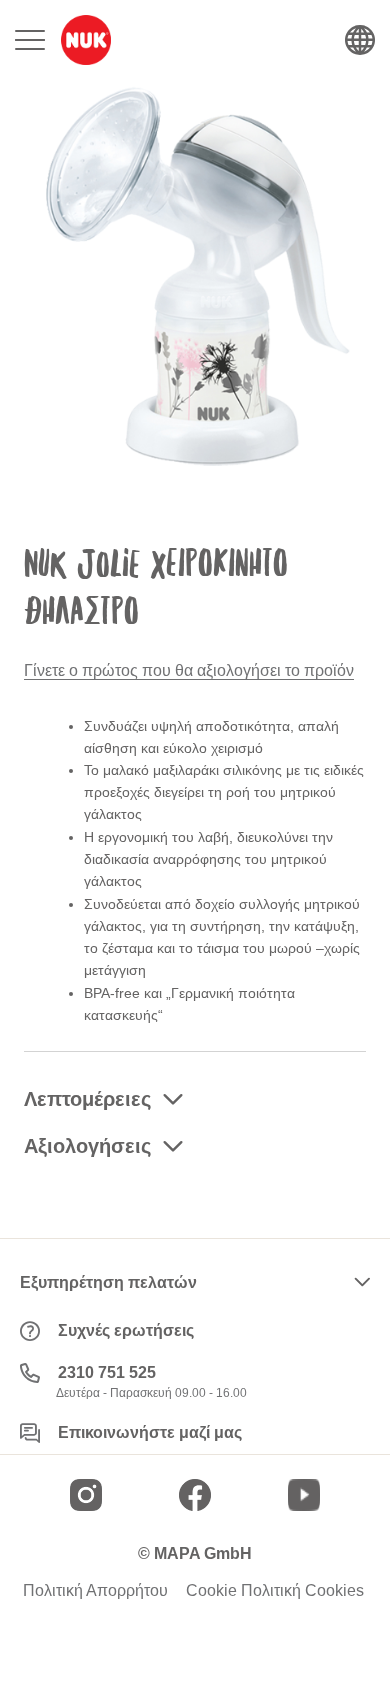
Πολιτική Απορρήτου (95, 1591)
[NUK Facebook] (195, 1495)
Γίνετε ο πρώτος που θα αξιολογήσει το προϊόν (189, 670)
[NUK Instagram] (86, 1495)
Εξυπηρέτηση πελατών (108, 1282)
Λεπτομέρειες (87, 1099)
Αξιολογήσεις (87, 1146)
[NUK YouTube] (304, 1495)
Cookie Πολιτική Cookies (275, 1591)
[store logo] (86, 40)
